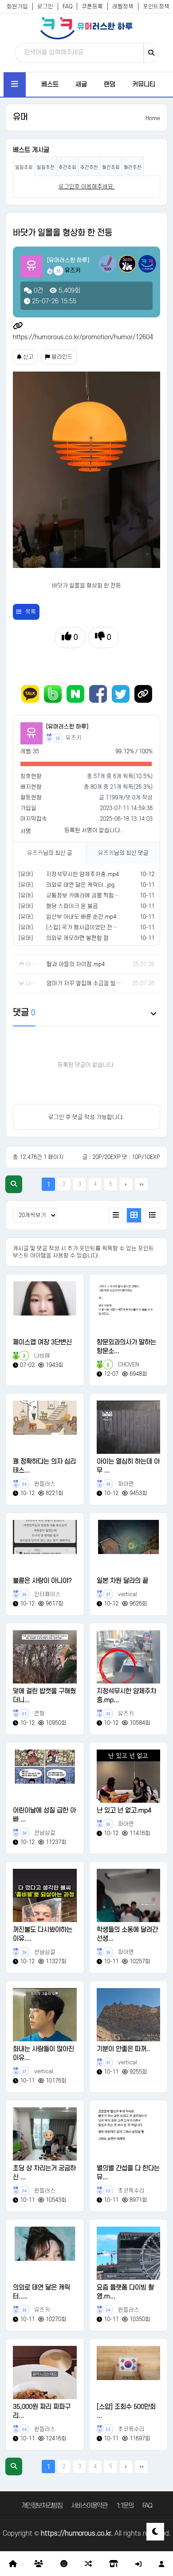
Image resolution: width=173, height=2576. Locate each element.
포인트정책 (156, 7)
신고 (28, 357)
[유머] (26, 874)
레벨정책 (123, 7)
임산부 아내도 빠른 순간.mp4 (81, 917)
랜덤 (110, 84)
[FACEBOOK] (98, 694)
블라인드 (61, 357)
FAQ (67, 7)
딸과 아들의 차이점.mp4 (76, 964)
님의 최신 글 (50, 853)
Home (153, 118)
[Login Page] (138, 2564)
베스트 (50, 84)
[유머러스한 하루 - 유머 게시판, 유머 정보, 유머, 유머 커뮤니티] (86, 28)
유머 (20, 117)
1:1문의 (125, 2506)
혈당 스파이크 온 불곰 (72, 906)
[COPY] (143, 694)
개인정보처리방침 (42, 2506)
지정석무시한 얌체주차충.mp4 (83, 874)
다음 (126, 1184)
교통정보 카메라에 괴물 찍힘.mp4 (86, 896)
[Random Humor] (88, 2564)
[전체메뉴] (15, 84)
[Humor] (64, 2564)
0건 (37, 291)
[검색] (151, 53)
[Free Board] (39, 2564)
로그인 (45, 7)
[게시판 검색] (14, 1184)
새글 (81, 84)
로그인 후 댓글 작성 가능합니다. (86, 1117)
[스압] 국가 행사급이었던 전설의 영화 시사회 (99, 928)
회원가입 (17, 7)
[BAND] (53, 694)
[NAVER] (75, 694)
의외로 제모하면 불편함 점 (77, 938)
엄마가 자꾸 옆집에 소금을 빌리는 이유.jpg (85, 983)
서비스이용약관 (89, 2506)
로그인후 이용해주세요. (87, 187)
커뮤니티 (144, 84)
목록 (31, 612)
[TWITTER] (121, 694)
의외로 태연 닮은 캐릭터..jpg (80, 885)
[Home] (13, 2564)
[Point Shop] (114, 2564)
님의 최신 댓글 (123, 853)
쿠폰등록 (92, 7)
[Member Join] (161, 2564)
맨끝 (142, 1184)
